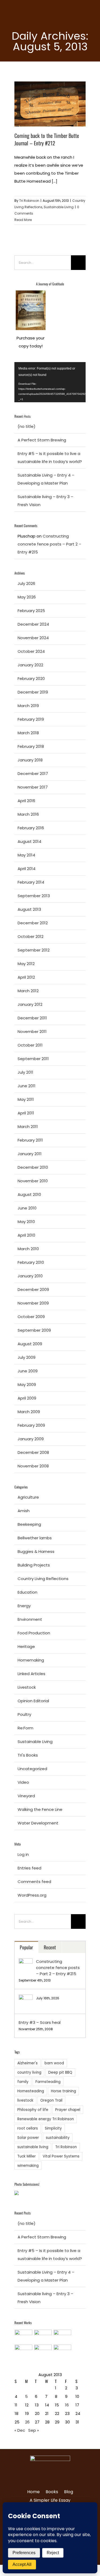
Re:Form (25, 1728)
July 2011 (25, 1072)
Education (27, 1592)
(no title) (27, 426)
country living (29, 2072)
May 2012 (26, 964)
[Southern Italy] (63, 2336)
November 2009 (33, 1303)
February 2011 (30, 1140)
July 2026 (26, 583)
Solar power (28, 2138)
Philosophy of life (33, 2110)
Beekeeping (29, 1524)
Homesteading (31, 2091)
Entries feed (29, 1868)
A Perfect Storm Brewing (42, 440)
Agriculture (28, 1497)
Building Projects (34, 1565)
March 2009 (29, 1412)
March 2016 (28, 814)
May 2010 (26, 1222)
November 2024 (33, 638)
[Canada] (24, 2351)
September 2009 (34, 1330)
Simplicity (53, 2128)
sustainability (58, 2138)
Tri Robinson (29, 201)
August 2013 (29, 909)
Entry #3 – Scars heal (40, 2022)
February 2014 (31, 882)
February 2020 (31, 678)
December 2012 (33, 923)
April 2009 (27, 1398)
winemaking (28, 2166)
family (23, 2082)
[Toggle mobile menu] (90, 13)
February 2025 (31, 611)
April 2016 (26, 801)
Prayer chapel (68, 2110)
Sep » (34, 2430)
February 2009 (31, 1425)
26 (27, 2422)
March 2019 (28, 706)
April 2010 (26, 1235)
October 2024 (31, 651)
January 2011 (30, 1154)
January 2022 (30, 665)
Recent (50, 1947)
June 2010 (27, 1208)
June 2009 (28, 1371)
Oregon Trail (51, 2100)
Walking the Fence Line (40, 1809)
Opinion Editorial (33, 1701)
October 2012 (31, 936)
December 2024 (33, 624)
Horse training (63, 2091)
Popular (26, 1947)
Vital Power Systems (61, 2156)
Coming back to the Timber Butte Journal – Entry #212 (47, 139)
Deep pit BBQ (60, 2072)
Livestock (27, 1687)
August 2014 (29, 841)
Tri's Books (28, 1755)
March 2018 (28, 733)
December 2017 (33, 774)
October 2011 (30, 1045)
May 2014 (26, 855)
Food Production (34, 1633)
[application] (50, 382)
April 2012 (26, 977)
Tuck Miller (27, 2156)
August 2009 (30, 1344)
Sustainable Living (59, 207)
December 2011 (32, 1018)
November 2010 (33, 1181)
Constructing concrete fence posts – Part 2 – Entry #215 (49, 544)
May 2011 (26, 1099)
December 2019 (33, 692)
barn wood (54, 2063)
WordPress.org (32, 1895)
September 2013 (34, 896)
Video (23, 1782)
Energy (24, 1606)
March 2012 (28, 991)
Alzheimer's (27, 2063)
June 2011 (27, 1086)
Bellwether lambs (35, 1538)
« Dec (20, 2430)
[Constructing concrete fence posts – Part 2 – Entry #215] (26, 1962)
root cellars (28, 2128)
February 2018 (31, 746)
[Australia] (24, 2336)
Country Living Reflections (43, 1579)
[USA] (63, 2351)
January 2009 (31, 1439)
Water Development (38, 1823)
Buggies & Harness (36, 1551)
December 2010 (33, 1167)
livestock (25, 2100)
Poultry (24, 1714)
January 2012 (30, 1004)
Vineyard (26, 1796)
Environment (30, 1619)
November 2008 (33, 1466)
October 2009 (31, 1317)
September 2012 (34, 950)
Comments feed (34, 1882)
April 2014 (27, 869)
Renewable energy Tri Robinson (46, 2119)
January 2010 (30, 1276)
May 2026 (27, 597)
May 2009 (27, 1385)
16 (67, 2405)
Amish (24, 1511)
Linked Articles (31, 1674)
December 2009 (33, 1289)
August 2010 (29, 1194)
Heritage (26, 1646)
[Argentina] (43, 2336)
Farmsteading (48, 2082)
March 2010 (28, 1249)
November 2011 (32, 1031)
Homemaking (31, 1660)
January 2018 (30, 760)
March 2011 (28, 1127)
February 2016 (31, 828)
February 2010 (31, 1262)
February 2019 (31, 719)
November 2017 (33, 787)
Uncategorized (32, 1769)
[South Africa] (43, 2351)
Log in (23, 1854)
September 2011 (33, 1059)
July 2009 (27, 1357)
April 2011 (26, 1113)
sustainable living (33, 2147)
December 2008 (33, 1452)
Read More (23, 220)
